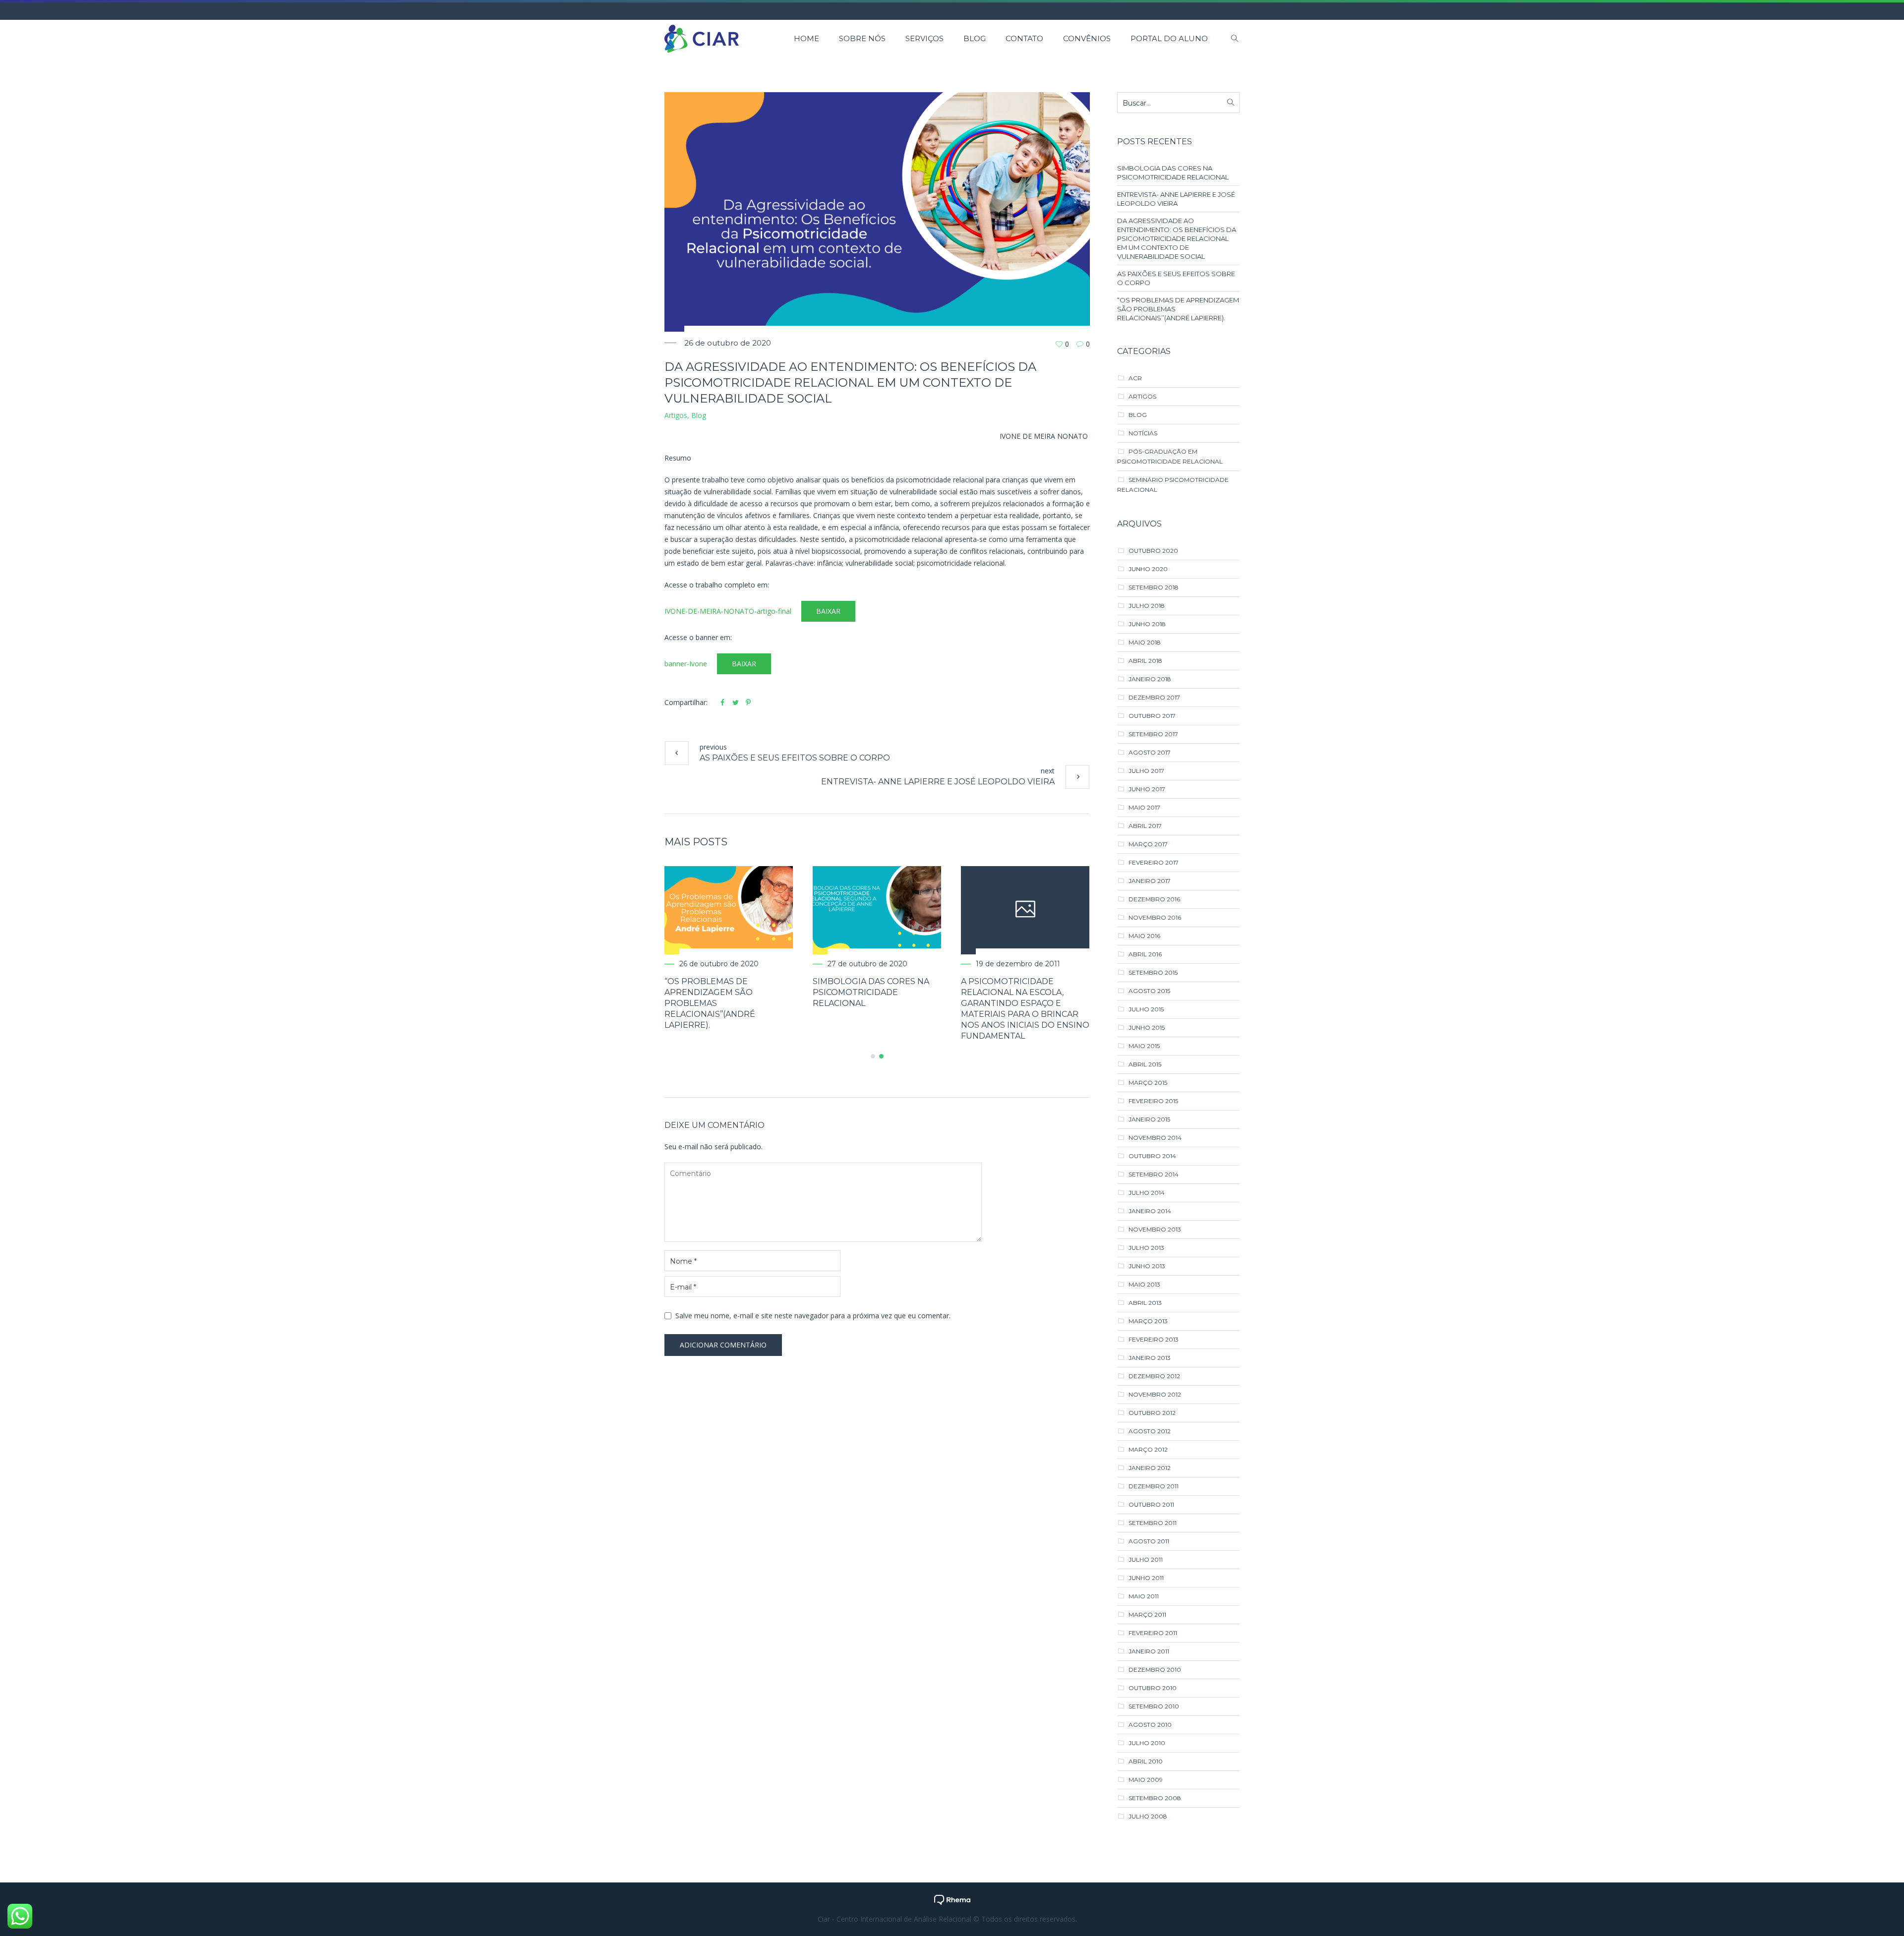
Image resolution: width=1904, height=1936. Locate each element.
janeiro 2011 (1149, 1651)
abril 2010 (1146, 1761)
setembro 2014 (1154, 1174)
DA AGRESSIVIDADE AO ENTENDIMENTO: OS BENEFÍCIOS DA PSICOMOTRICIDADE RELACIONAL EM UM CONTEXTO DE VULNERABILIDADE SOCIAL (1177, 238)
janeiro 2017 (1150, 881)
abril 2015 (1145, 1064)
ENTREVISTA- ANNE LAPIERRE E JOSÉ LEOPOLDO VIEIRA (938, 782)
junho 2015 (1147, 1027)
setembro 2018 (1154, 587)
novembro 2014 (1155, 1138)
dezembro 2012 (1154, 1376)
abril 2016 (1145, 954)
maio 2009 (1146, 1780)
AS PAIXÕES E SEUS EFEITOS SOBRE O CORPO (795, 758)
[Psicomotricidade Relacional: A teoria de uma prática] (722, 910)
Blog (699, 415)
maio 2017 (1144, 807)
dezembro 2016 (1154, 899)
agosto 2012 (1150, 1431)
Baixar (828, 611)
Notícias (1143, 433)
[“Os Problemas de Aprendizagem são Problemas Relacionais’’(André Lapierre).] (870, 910)
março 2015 (1148, 1083)
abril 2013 (1145, 1303)
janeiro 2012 (1150, 1468)
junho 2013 (1147, 1266)
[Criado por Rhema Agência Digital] (952, 1899)
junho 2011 (1146, 1578)
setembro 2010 (1154, 1706)
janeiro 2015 (1149, 1119)
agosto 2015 (1149, 991)
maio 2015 (1144, 1046)
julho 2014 (1147, 1193)
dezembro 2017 (1154, 697)
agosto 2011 (1149, 1541)
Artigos (676, 415)
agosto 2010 (1150, 1725)
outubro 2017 (1152, 716)
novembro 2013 (1155, 1229)
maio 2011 (1144, 1596)
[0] (1059, 344)
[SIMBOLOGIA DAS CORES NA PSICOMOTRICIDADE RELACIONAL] (1018, 910)
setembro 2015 (1153, 972)
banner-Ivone (686, 664)
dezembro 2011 (1154, 1486)
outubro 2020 (1153, 551)
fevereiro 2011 (1153, 1633)
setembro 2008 (1155, 1798)
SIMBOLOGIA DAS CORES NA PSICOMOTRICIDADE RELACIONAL (1012, 992)
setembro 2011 (1153, 1523)
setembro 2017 (1153, 734)
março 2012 (1148, 1449)
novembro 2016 (1155, 917)
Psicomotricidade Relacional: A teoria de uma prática (712, 992)
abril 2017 (1145, 826)
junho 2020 (1148, 569)
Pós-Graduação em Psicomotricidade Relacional (1170, 456)
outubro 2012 (1152, 1413)
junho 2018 (1147, 624)
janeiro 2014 (1150, 1211)
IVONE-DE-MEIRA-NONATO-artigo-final (728, 611)
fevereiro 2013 (1154, 1339)
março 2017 (1148, 844)
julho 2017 (1146, 771)
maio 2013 (1144, 1284)
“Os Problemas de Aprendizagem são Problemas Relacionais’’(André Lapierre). (851, 1003)
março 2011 (1147, 1614)
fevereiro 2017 (1154, 862)
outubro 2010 (1153, 1688)
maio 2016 (1144, 936)
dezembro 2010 (1155, 1670)
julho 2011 (1146, 1559)
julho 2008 (1148, 1816)
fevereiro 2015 (1153, 1101)
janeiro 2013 (1150, 1358)
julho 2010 (1147, 1743)
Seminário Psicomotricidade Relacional (1173, 485)
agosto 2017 (1150, 752)
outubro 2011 (1151, 1504)
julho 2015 (1146, 1009)
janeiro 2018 (1150, 679)
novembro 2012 (1155, 1394)
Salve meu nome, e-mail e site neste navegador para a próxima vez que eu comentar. (813, 1305)
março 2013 (1148, 1321)
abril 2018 (1145, 661)
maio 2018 (1145, 642)
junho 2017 (1147, 789)
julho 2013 (1146, 1248)
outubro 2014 (1152, 1156)
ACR (1135, 378)
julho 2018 (1147, 606)
